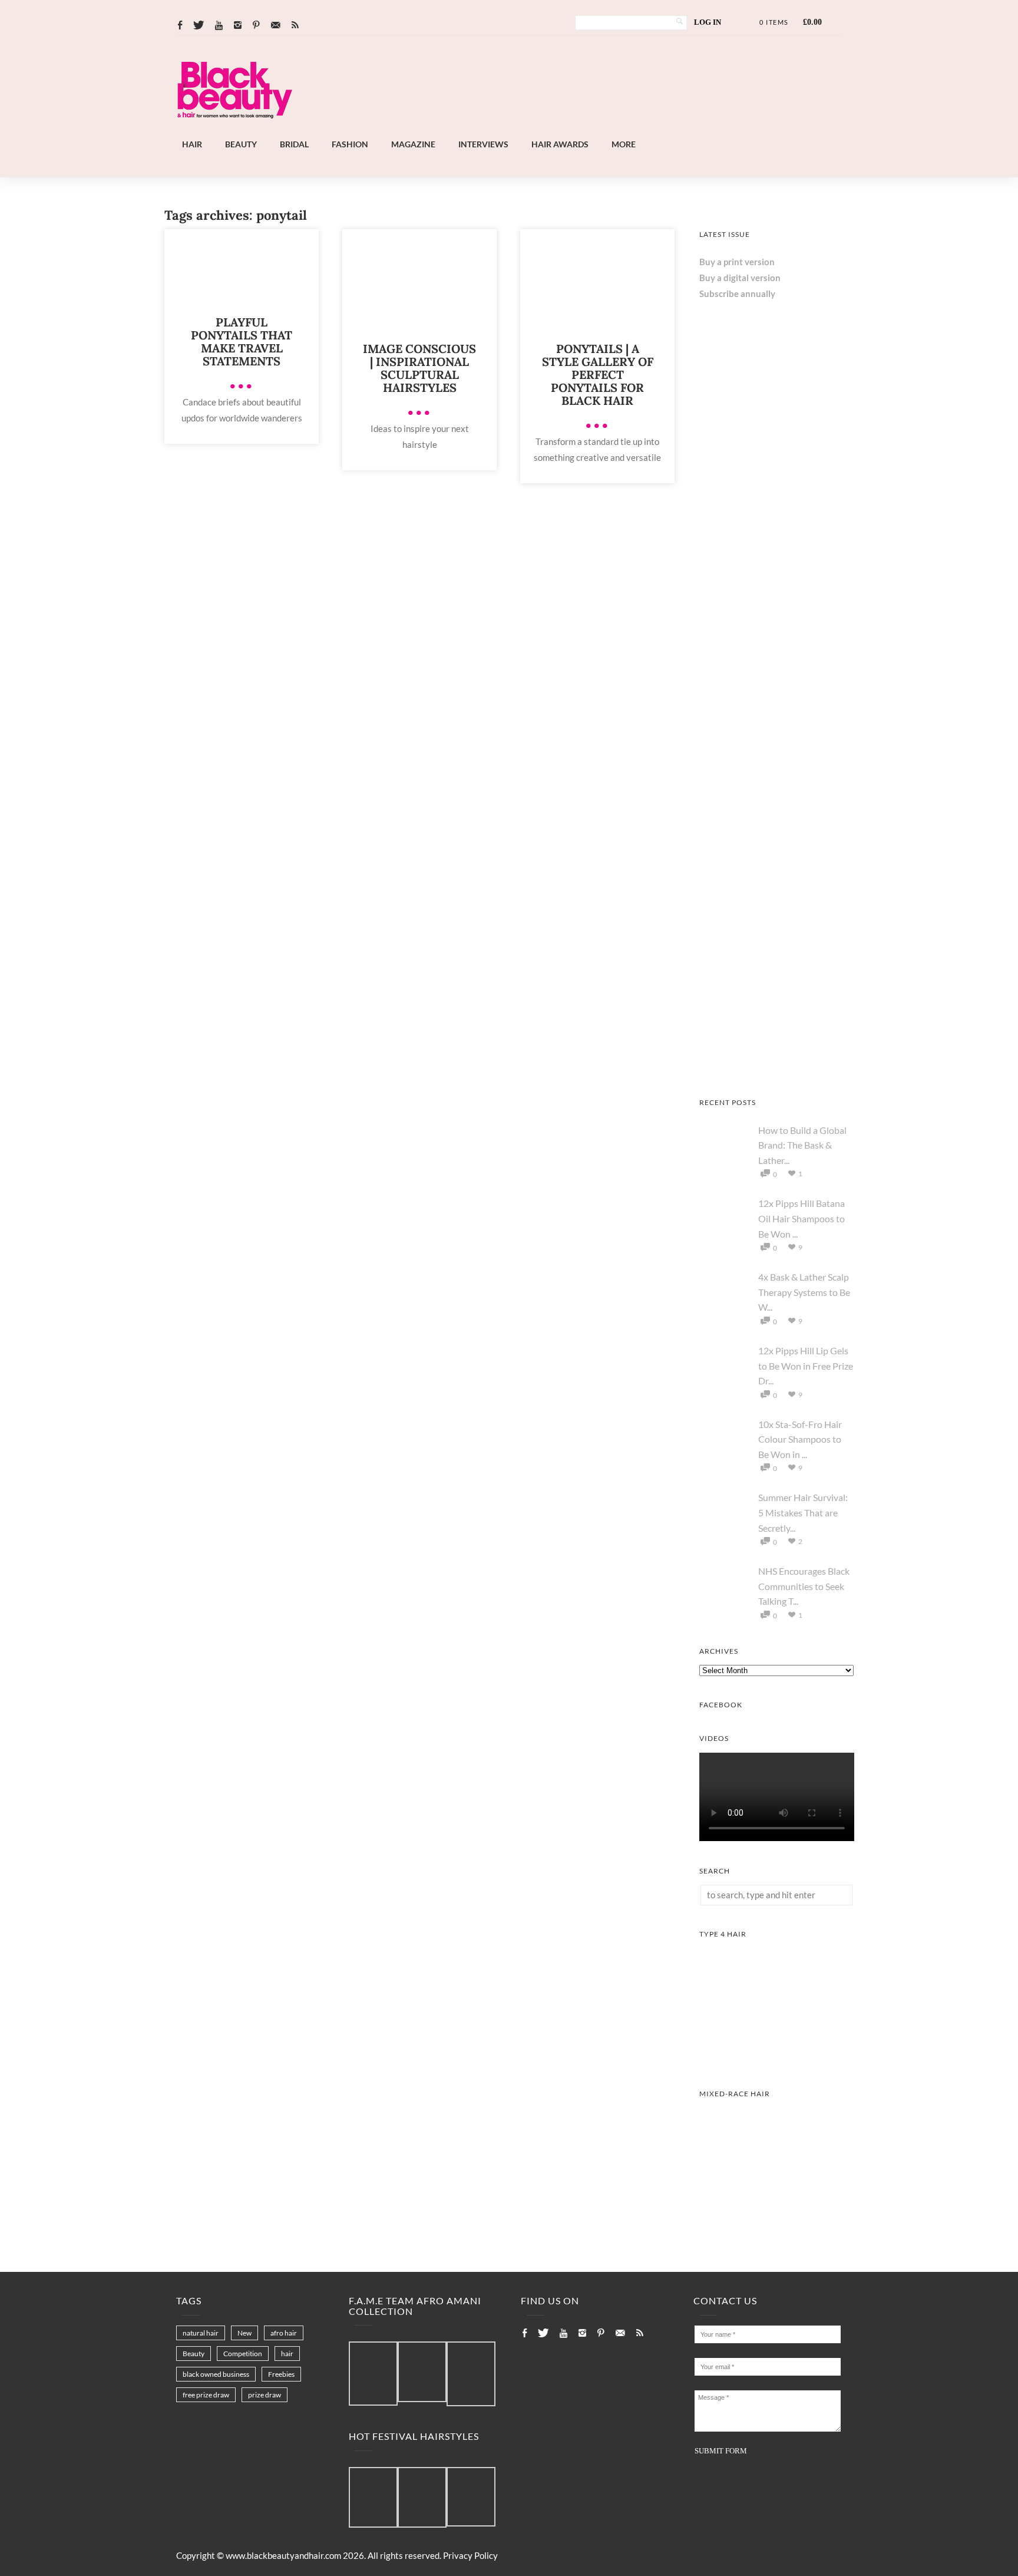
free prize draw (206, 2395)
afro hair (284, 2333)
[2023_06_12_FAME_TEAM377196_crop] (422, 2372)
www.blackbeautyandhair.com (283, 2555)
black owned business (216, 2374)
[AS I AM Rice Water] (777, 602)
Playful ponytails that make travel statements (242, 342)
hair (287, 2354)
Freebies (281, 2374)
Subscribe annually (737, 293)
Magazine (413, 144)
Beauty (241, 144)
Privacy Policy (470, 2555)
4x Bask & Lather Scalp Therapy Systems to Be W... (804, 1292)
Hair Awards (560, 144)
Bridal (294, 144)
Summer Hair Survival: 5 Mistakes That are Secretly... (803, 1512)
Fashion (350, 144)
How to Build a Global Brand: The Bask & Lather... (802, 1145)
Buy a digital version (740, 278)
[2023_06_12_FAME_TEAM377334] (373, 2374)
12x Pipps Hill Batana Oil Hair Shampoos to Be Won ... (801, 1218)
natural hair (201, 2333)
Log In (708, 22)
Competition (243, 2354)
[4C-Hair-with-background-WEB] (777, 2060)
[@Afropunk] (373, 2498)
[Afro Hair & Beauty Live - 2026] (777, 913)
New (244, 2333)
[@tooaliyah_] (422, 2498)
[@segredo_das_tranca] (471, 2498)
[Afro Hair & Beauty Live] (541, 130)
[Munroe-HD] (777, 2220)
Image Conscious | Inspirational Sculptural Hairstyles (419, 368)
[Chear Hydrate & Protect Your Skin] (777, 757)
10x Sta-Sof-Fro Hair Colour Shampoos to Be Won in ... (800, 1439)
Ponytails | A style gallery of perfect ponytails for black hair (598, 375)
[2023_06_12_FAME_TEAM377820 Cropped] (471, 2374)
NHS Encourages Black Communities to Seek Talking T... (804, 1586)
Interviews (483, 144)
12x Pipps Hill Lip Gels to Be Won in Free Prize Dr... (806, 1365)
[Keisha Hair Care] (777, 1069)
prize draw (265, 2395)
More (624, 144)
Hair (192, 144)
